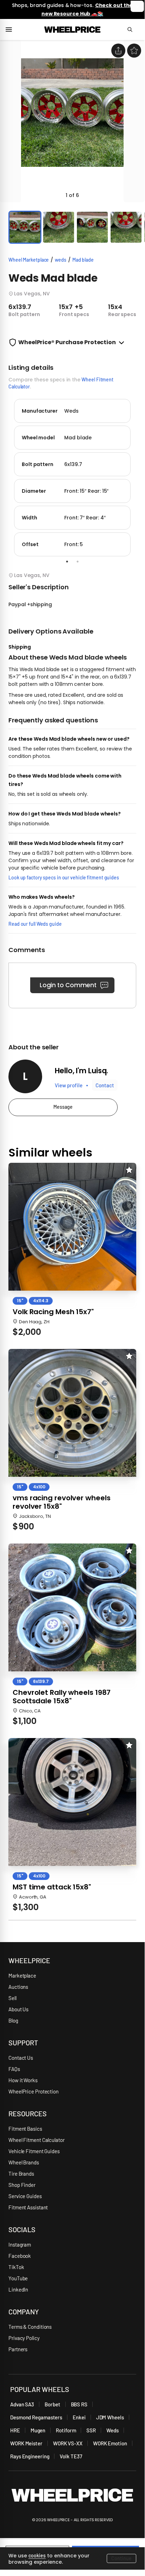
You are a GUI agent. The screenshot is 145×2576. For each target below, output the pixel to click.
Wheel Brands (24, 2162)
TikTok (16, 2267)
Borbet (52, 2404)
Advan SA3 (22, 2404)
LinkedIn (18, 2289)
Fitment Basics (25, 2129)
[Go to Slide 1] (25, 227)
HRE (15, 2430)
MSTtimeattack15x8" (52, 1887)
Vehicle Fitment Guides (34, 2151)
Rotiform (66, 2430)
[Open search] (133, 30)
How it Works (23, 2080)
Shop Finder (22, 2185)
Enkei (79, 2417)
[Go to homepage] (72, 30)
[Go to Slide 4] (126, 227)
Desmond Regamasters (36, 2417)
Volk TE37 (71, 2456)
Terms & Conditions (30, 2327)
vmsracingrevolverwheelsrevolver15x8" (61, 1502)
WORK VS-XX (68, 2443)
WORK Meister (26, 2443)
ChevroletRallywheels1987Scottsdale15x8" (62, 1697)
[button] (72, 121)
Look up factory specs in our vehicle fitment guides (64, 877)
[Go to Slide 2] (59, 227)
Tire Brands (21, 2174)
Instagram (20, 2244)
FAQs (14, 2069)
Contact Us (21, 2058)
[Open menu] (12, 30)
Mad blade (83, 260)
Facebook (20, 2256)
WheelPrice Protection (34, 2091)
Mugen (38, 2430)
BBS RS (79, 2404)
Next (141, 476)
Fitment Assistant (28, 2207)
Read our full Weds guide (35, 924)
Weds (113, 2430)
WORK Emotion (110, 2443)
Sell (12, 1998)
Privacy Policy (24, 2338)
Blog (13, 2020)
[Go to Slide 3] (92, 227)
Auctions (18, 1987)
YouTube (18, 2278)
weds (61, 260)
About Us (18, 2009)
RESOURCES (28, 2113)
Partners (18, 2349)
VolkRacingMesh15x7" (53, 1312)
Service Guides (25, 2196)
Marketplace (22, 1975)
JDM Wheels (110, 2417)
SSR (91, 2430)
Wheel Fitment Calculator (37, 2140)
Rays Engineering (30, 2456)
